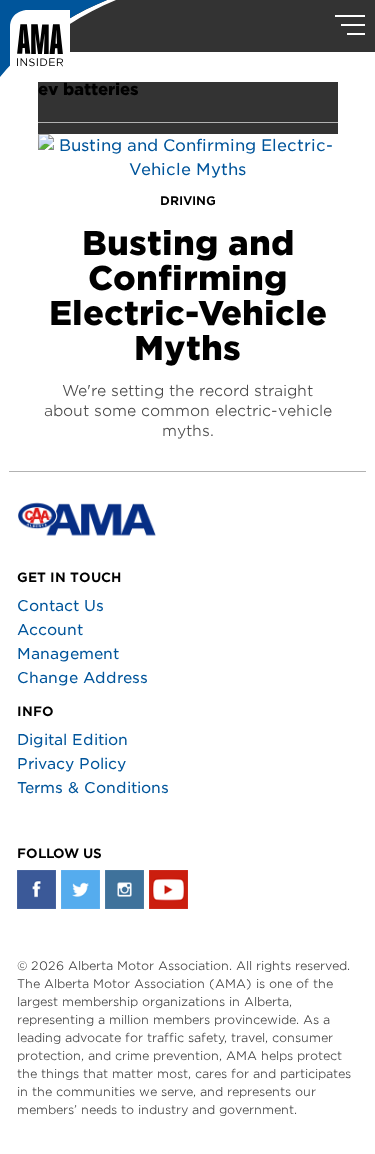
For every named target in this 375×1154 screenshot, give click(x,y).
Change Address (82, 678)
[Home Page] (58, 45)
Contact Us (60, 606)
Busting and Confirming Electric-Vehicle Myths (188, 295)
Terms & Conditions (93, 788)
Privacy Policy (71, 764)
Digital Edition (72, 740)
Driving (188, 200)
